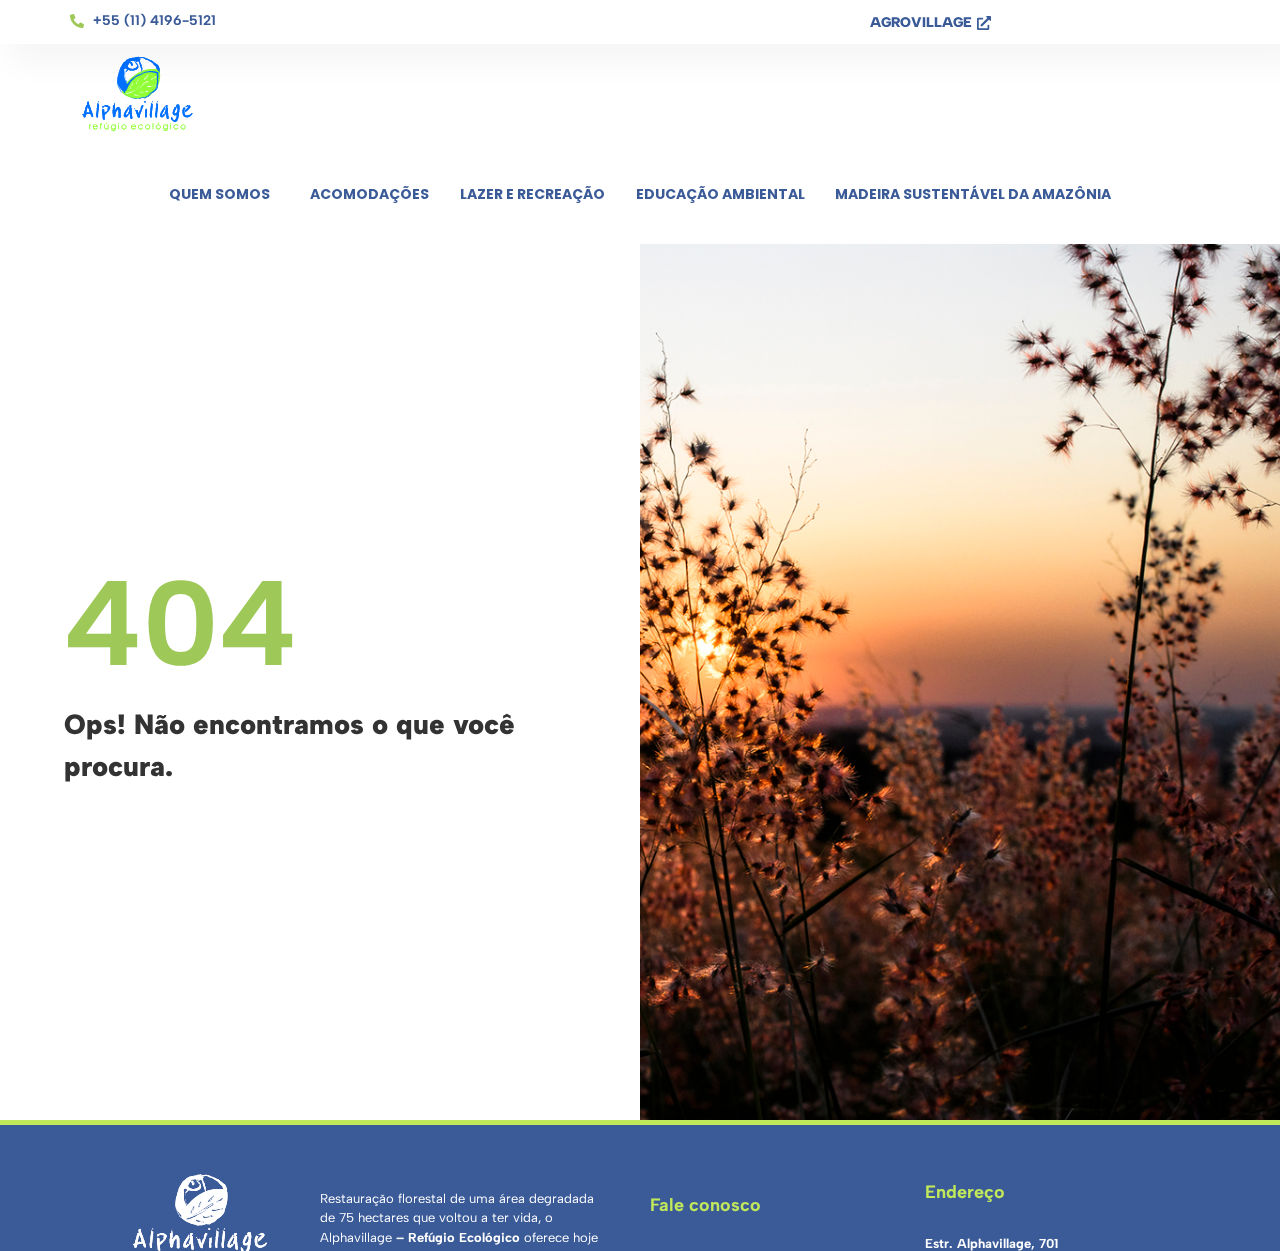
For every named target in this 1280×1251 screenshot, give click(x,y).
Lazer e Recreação (532, 194)
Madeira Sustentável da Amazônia (973, 194)
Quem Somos (219, 194)
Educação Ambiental (720, 194)
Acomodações (369, 194)
